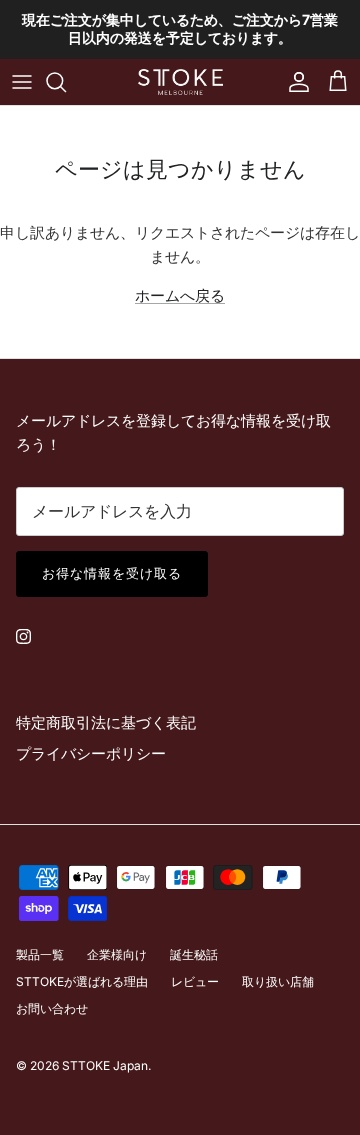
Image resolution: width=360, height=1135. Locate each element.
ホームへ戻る (180, 295)
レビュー (195, 981)
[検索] (66, 82)
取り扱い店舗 (278, 981)
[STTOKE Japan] (180, 82)
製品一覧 (40, 954)
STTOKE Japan (105, 1065)
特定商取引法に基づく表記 (106, 722)
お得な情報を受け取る (112, 573)
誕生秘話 (194, 954)
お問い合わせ (52, 1008)
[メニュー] (22, 82)
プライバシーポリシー (91, 753)
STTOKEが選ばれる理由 (82, 981)
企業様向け (117, 954)
